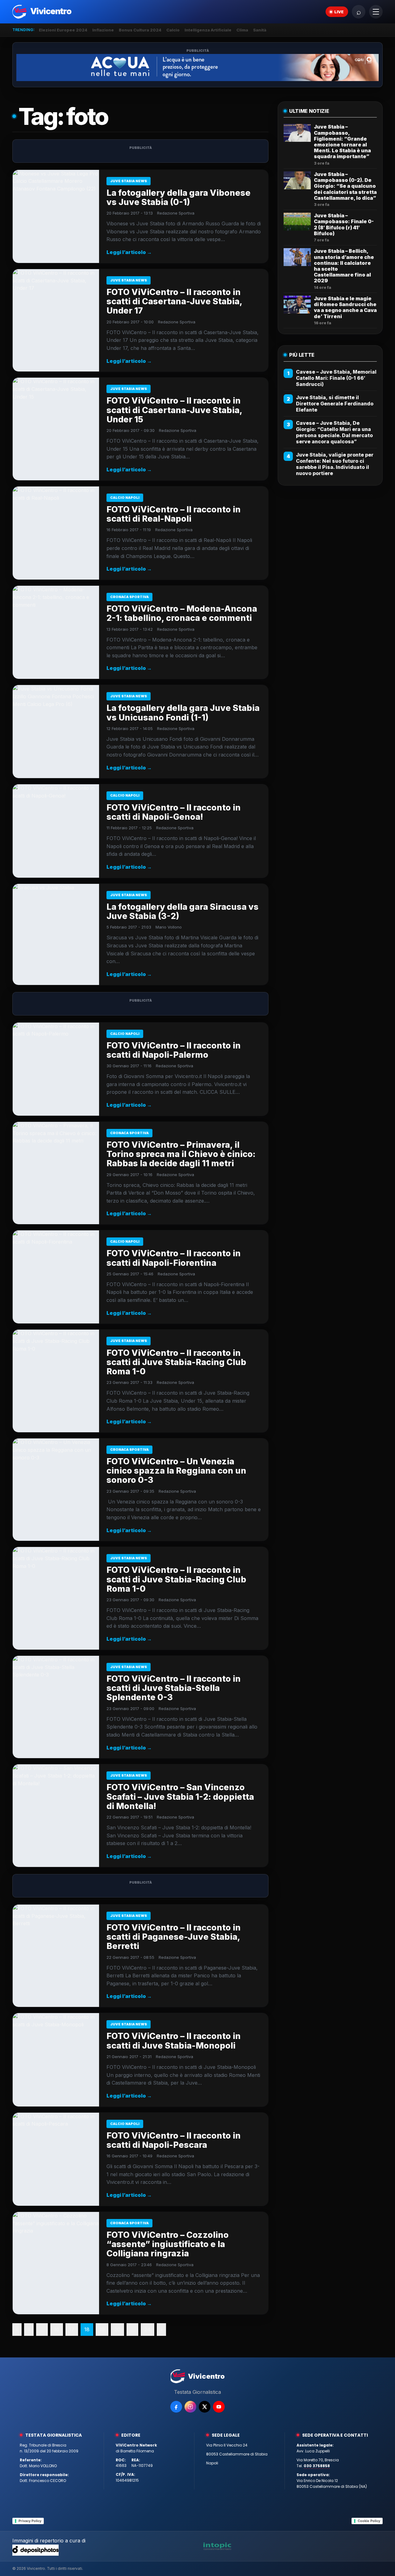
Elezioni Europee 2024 (63, 30)
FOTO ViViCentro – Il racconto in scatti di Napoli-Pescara (174, 2140)
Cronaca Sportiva (129, 597)
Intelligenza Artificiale (208, 30)
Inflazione (103, 30)
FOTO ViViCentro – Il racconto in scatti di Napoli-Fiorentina (174, 1258)
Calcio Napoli (125, 498)
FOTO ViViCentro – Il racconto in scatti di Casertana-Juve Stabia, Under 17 (174, 301)
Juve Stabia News (129, 181)
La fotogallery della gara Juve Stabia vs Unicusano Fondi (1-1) (183, 713)
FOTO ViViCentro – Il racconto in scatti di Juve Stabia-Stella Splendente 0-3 (174, 1688)
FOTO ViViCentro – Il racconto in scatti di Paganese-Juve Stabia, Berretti (174, 1937)
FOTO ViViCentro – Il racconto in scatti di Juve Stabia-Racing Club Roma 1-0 (176, 1362)
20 (117, 2329)
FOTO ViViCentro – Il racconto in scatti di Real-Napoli (174, 514)
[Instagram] (190, 2407)
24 (148, 2329)
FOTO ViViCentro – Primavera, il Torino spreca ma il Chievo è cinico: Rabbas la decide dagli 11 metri (181, 1154)
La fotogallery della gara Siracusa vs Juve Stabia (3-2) (183, 911)
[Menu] (376, 12)
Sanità (260, 30)
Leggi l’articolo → (129, 252)
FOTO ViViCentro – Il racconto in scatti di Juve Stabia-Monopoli (174, 2041)
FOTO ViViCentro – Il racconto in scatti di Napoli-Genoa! (174, 812)
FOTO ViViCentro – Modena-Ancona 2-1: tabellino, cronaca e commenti (182, 613)
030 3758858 (317, 2466)
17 (72, 2329)
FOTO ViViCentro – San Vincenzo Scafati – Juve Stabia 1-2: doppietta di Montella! (180, 1797)
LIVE (339, 12)
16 (57, 2329)
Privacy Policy (30, 2521)
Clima (242, 30)
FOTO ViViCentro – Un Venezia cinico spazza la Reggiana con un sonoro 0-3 (176, 1471)
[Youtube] (219, 2407)
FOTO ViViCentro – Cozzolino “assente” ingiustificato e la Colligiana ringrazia (168, 2244)
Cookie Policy (369, 2521)
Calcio (173, 30)
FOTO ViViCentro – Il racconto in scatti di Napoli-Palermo (174, 1050)
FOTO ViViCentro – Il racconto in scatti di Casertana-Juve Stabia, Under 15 (174, 410)
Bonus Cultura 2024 (140, 30)
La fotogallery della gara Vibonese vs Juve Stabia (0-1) (179, 197)
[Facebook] (176, 2407)
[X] (205, 2407)
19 (102, 2329)
